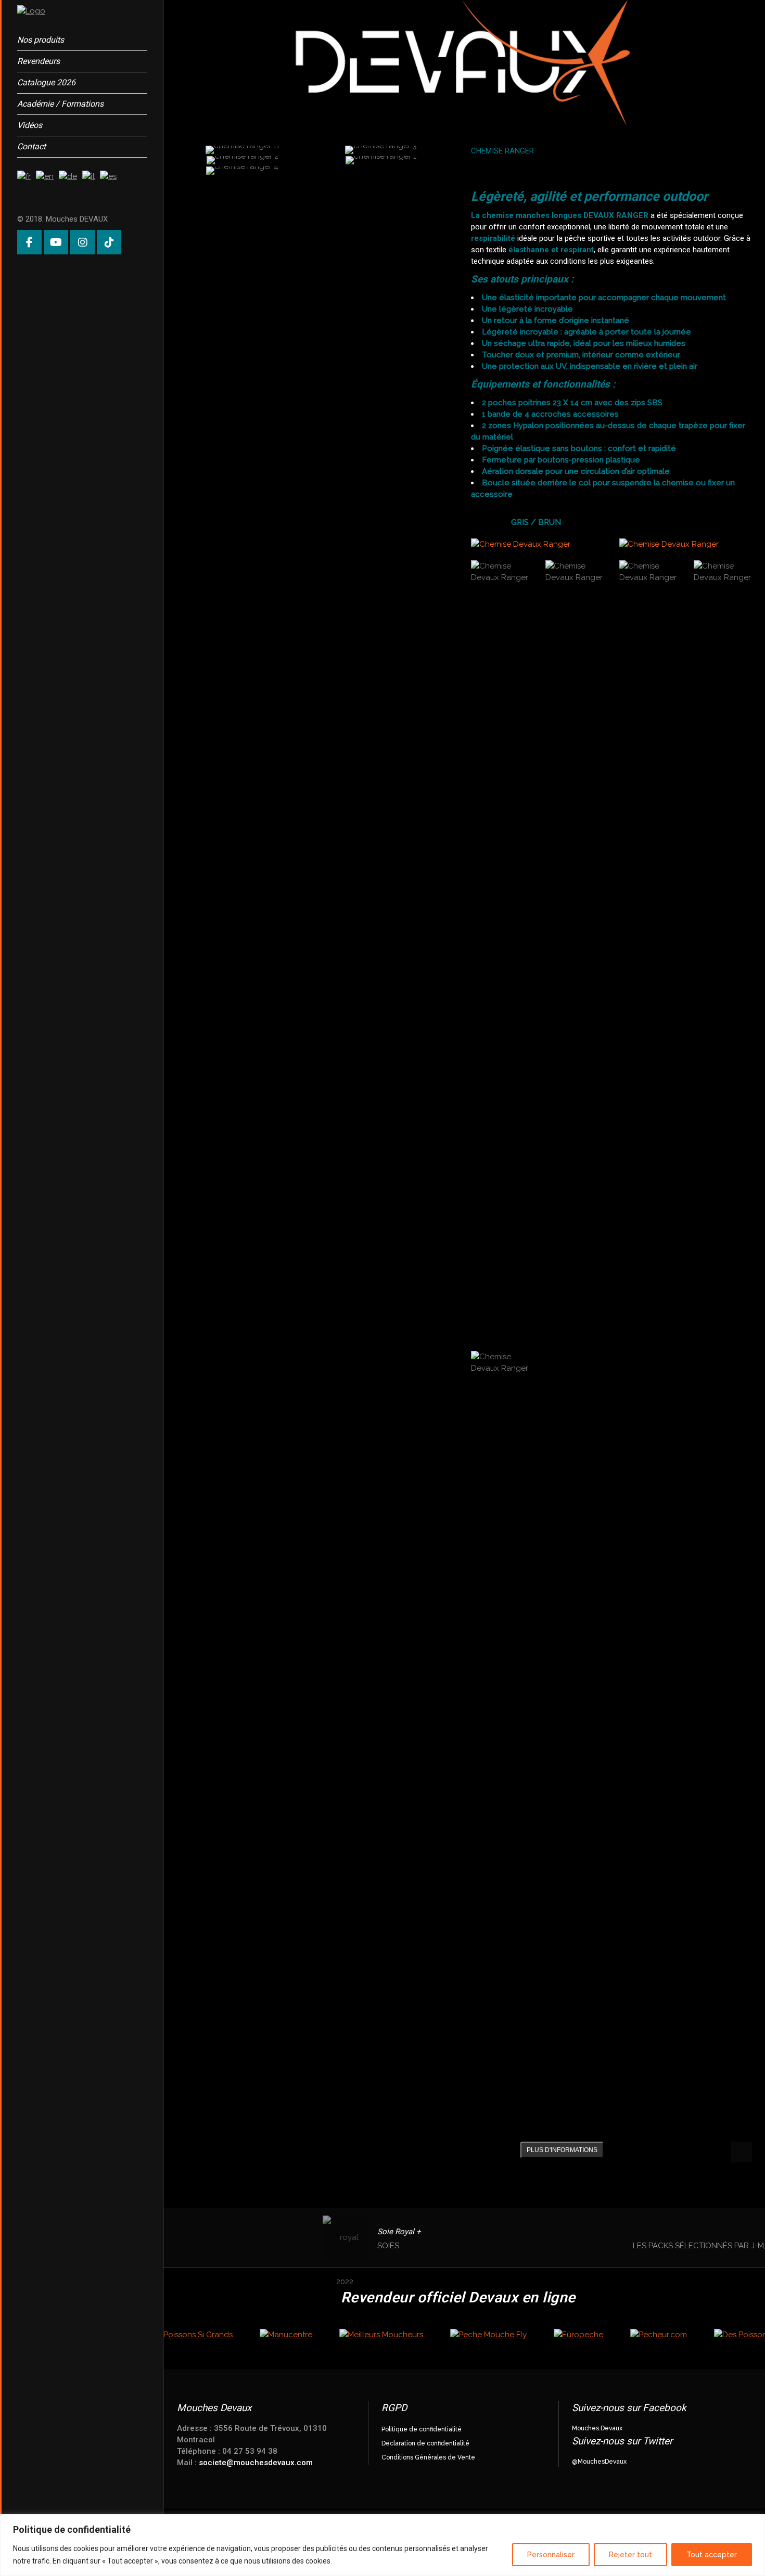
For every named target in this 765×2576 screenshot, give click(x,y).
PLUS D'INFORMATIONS (562, 2150)
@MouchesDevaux (599, 2462)
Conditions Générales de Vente (428, 2457)
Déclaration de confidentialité (425, 2443)
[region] (382, 2545)
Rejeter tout (630, 2555)
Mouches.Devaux (597, 2428)
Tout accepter (712, 2555)
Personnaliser (551, 2555)
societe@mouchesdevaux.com (256, 2463)
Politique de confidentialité (422, 2429)
